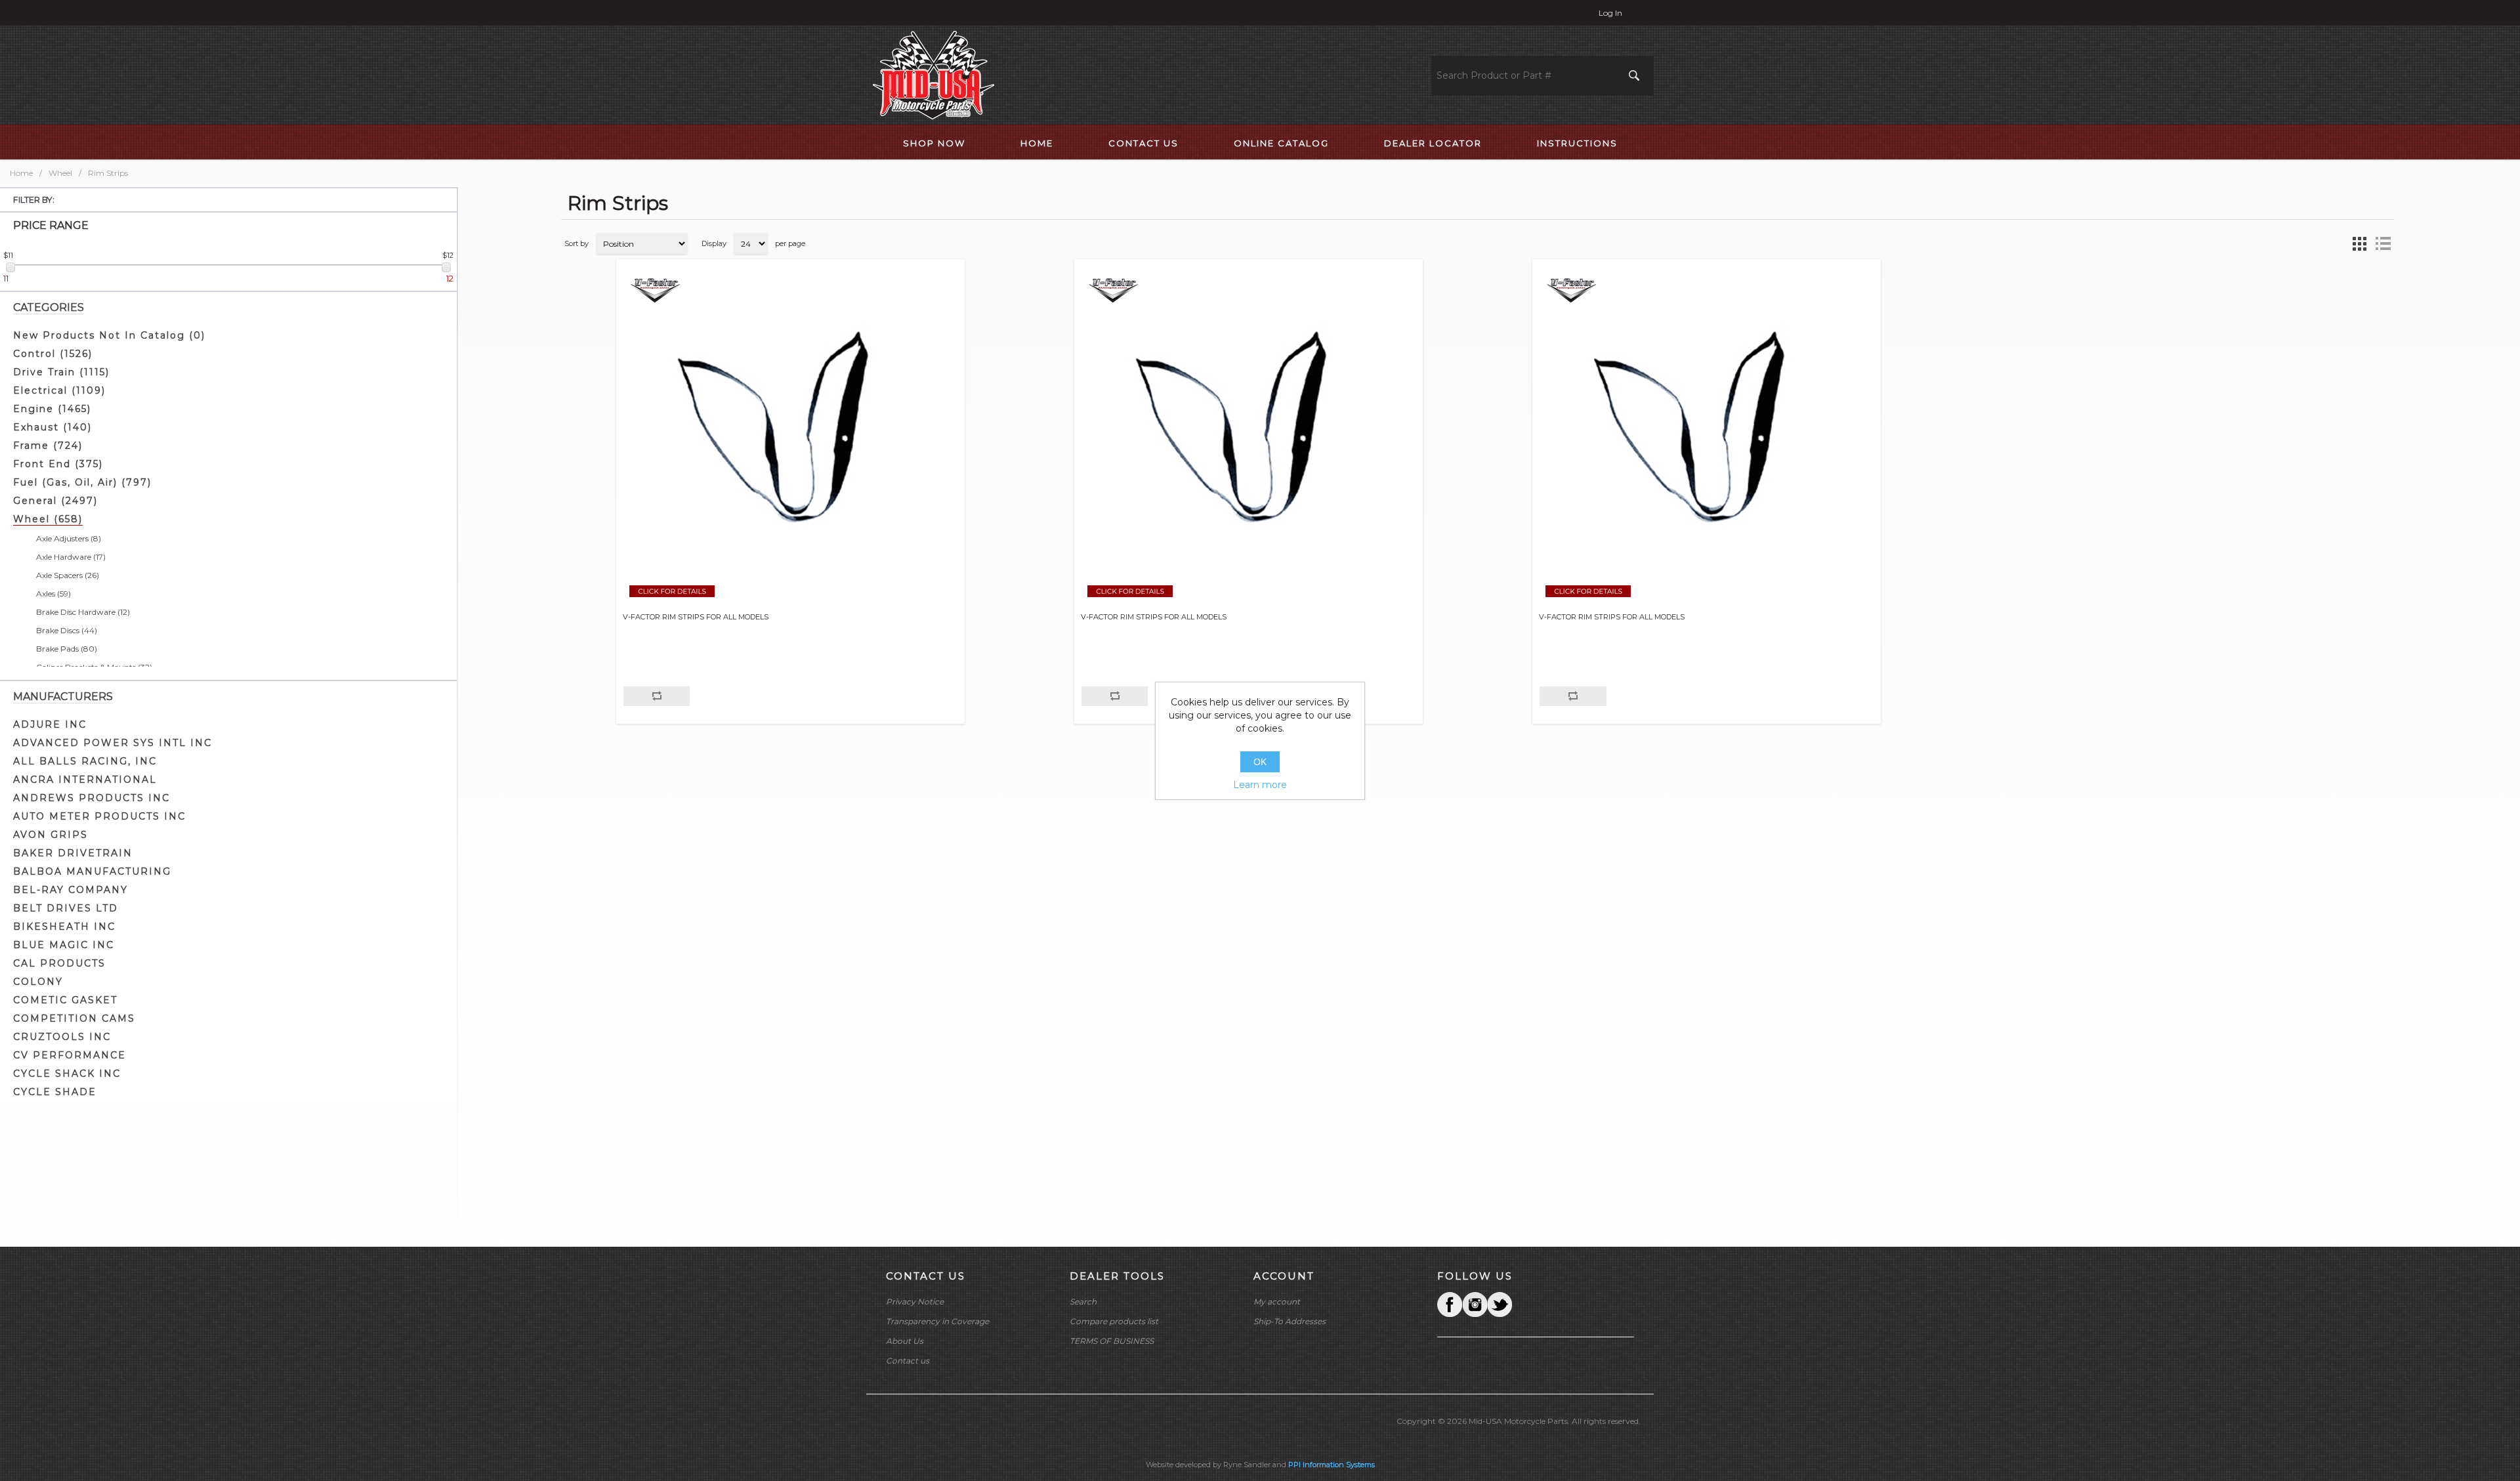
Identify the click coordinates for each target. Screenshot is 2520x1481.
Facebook (1450, 1304)
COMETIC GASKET (65, 1000)
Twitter (1475, 1304)
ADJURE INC (50, 724)
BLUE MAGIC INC (64, 945)
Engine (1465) (52, 409)
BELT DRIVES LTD (66, 908)
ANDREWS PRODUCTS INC (92, 798)
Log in (1610, 13)
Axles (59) (53, 594)
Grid (2359, 243)
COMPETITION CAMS (74, 1018)
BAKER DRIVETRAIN (73, 853)
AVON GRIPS (51, 835)
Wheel (60, 173)
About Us (905, 1341)
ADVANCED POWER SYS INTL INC (113, 743)
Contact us (908, 1361)
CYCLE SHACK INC (67, 1074)
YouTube (1500, 1304)
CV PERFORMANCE (70, 1055)
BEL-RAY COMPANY (71, 890)
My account (1277, 1302)
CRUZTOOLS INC (62, 1037)
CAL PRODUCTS (59, 963)
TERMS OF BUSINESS (1112, 1341)
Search (1083, 1302)
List (2383, 243)
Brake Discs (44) (67, 630)
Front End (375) (58, 464)
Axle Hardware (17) (71, 557)
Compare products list (1114, 1321)
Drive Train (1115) (61, 372)
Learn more (1260, 785)
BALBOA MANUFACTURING (92, 871)
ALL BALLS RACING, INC (85, 761)
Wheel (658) (48, 519)
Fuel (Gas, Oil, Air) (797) (82, 482)
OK (1260, 762)
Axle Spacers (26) (68, 575)
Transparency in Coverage (937, 1321)
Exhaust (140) (52, 427)
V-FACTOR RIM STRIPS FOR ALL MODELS (696, 617)
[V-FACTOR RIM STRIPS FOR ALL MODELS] (790, 439)
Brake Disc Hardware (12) (83, 612)
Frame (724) (48, 446)
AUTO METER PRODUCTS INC (99, 816)
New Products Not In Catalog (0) (109, 335)
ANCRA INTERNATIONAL (85, 780)
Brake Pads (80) (67, 649)
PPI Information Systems (1332, 1465)
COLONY (38, 982)
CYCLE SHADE (55, 1092)
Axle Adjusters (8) (69, 538)
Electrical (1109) (59, 390)
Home (21, 173)
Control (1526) (53, 354)
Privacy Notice (915, 1302)
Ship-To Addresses (1290, 1321)
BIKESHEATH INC (64, 927)
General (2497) (55, 501)
